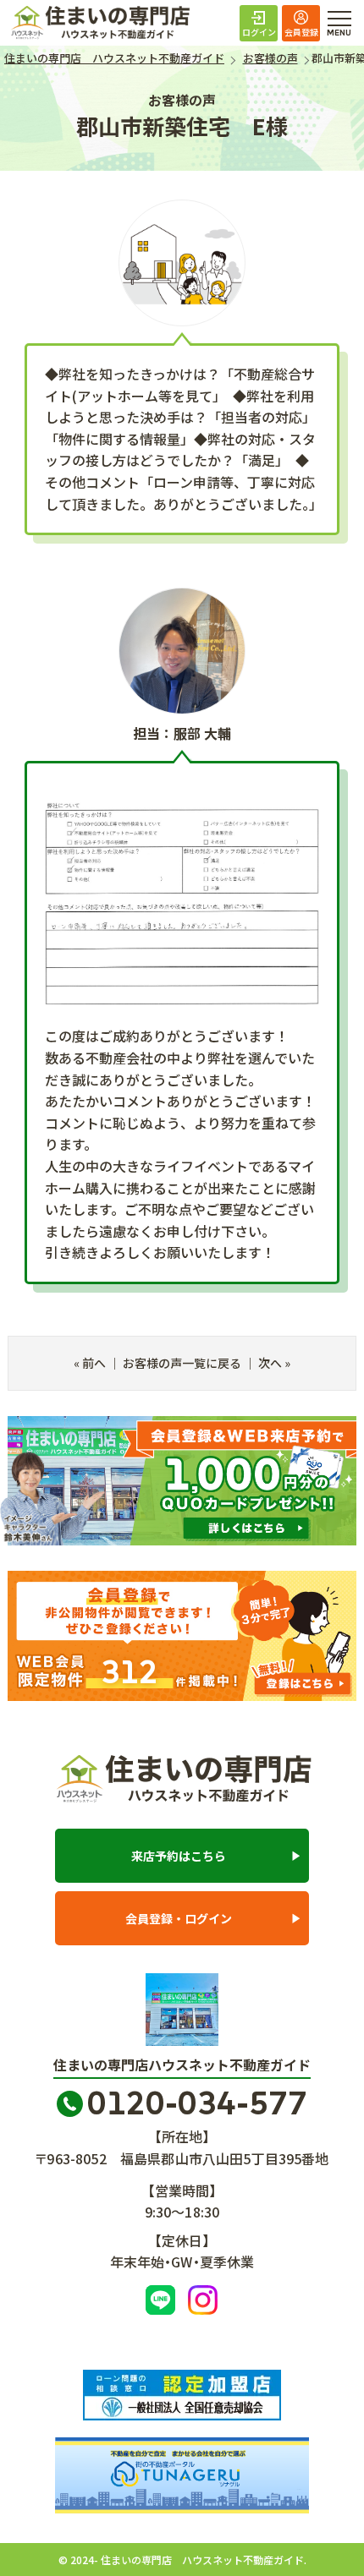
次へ (270, 1363)
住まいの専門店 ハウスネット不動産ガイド (116, 23)
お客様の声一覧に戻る (182, 1363)
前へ (94, 1363)
